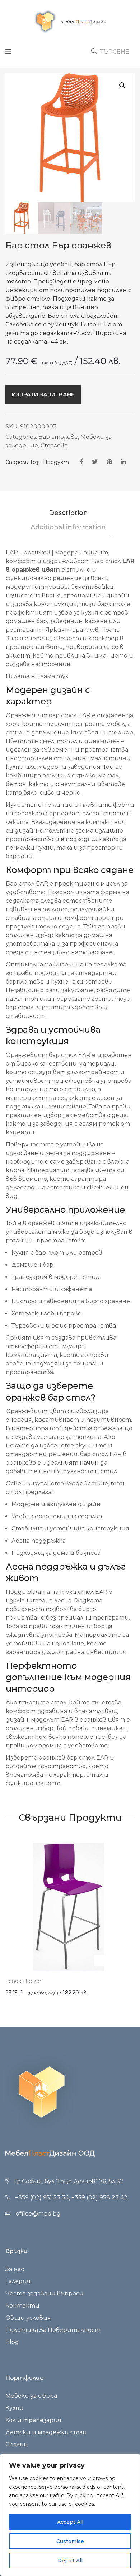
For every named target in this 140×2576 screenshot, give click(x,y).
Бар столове (58, 437)
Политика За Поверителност (53, 2330)
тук (63, 676)
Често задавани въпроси (45, 2293)
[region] (70, 2515)
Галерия (18, 2281)
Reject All (70, 2561)
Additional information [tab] (68, 527)
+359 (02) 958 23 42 (99, 2197)
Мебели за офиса (31, 2396)
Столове (54, 445)
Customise (70, 2541)
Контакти (22, 2306)
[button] (122, 86)
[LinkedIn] (123, 462)
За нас (15, 2269)
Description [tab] (68, 513)
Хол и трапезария (33, 2420)
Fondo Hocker (23, 1981)
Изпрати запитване (43, 394)
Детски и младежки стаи (46, 2432)
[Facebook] (81, 462)
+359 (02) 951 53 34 (42, 2197)
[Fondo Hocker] (70, 1906)
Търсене (115, 52)
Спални (17, 2444)
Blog (12, 2342)
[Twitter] (95, 462)
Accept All (70, 2522)
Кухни (15, 2408)
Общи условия (28, 2318)
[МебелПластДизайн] (70, 21)
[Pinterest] (109, 462)
